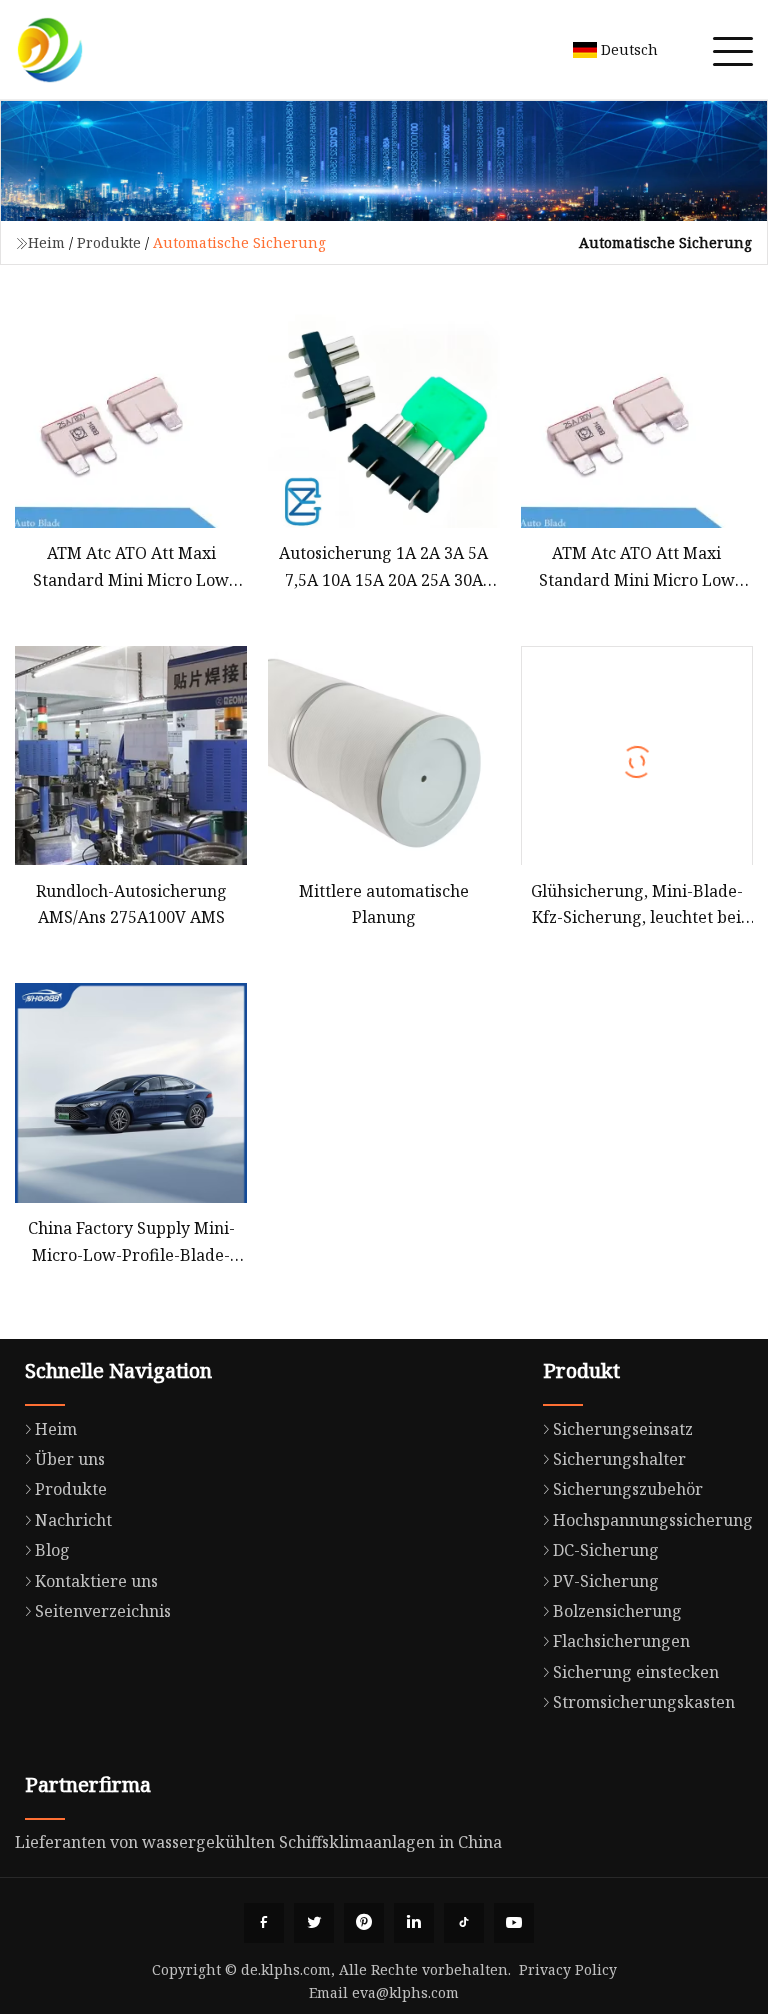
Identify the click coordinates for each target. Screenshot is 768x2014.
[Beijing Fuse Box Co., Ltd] (50, 50)
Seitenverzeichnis (103, 1611)
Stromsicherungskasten (644, 1702)
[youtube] (514, 1923)
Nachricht (73, 1520)
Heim (46, 242)
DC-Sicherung (606, 1550)
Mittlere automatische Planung (384, 904)
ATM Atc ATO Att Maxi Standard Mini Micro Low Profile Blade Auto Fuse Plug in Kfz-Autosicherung (637, 567)
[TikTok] (464, 1923)
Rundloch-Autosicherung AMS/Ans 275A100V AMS (131, 904)
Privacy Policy (568, 1969)
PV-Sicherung (606, 1581)
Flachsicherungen (621, 1641)
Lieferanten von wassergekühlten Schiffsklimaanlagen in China (258, 1842)
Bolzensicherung (617, 1611)
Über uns (70, 1459)
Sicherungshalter (619, 1459)
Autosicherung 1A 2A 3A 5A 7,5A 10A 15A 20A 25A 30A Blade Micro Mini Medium (383, 567)
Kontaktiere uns (96, 1581)
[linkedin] (414, 1923)
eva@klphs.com (405, 1992)
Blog (52, 1550)
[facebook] (264, 1923)
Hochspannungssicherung (653, 1520)
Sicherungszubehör (628, 1489)
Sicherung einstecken (636, 1672)
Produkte (109, 242)
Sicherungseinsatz (623, 1429)
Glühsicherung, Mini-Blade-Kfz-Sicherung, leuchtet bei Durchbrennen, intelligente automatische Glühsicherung (637, 905)
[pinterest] (364, 1923)
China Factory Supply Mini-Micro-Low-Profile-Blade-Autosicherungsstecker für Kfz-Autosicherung (131, 1242)
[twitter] (314, 1923)
